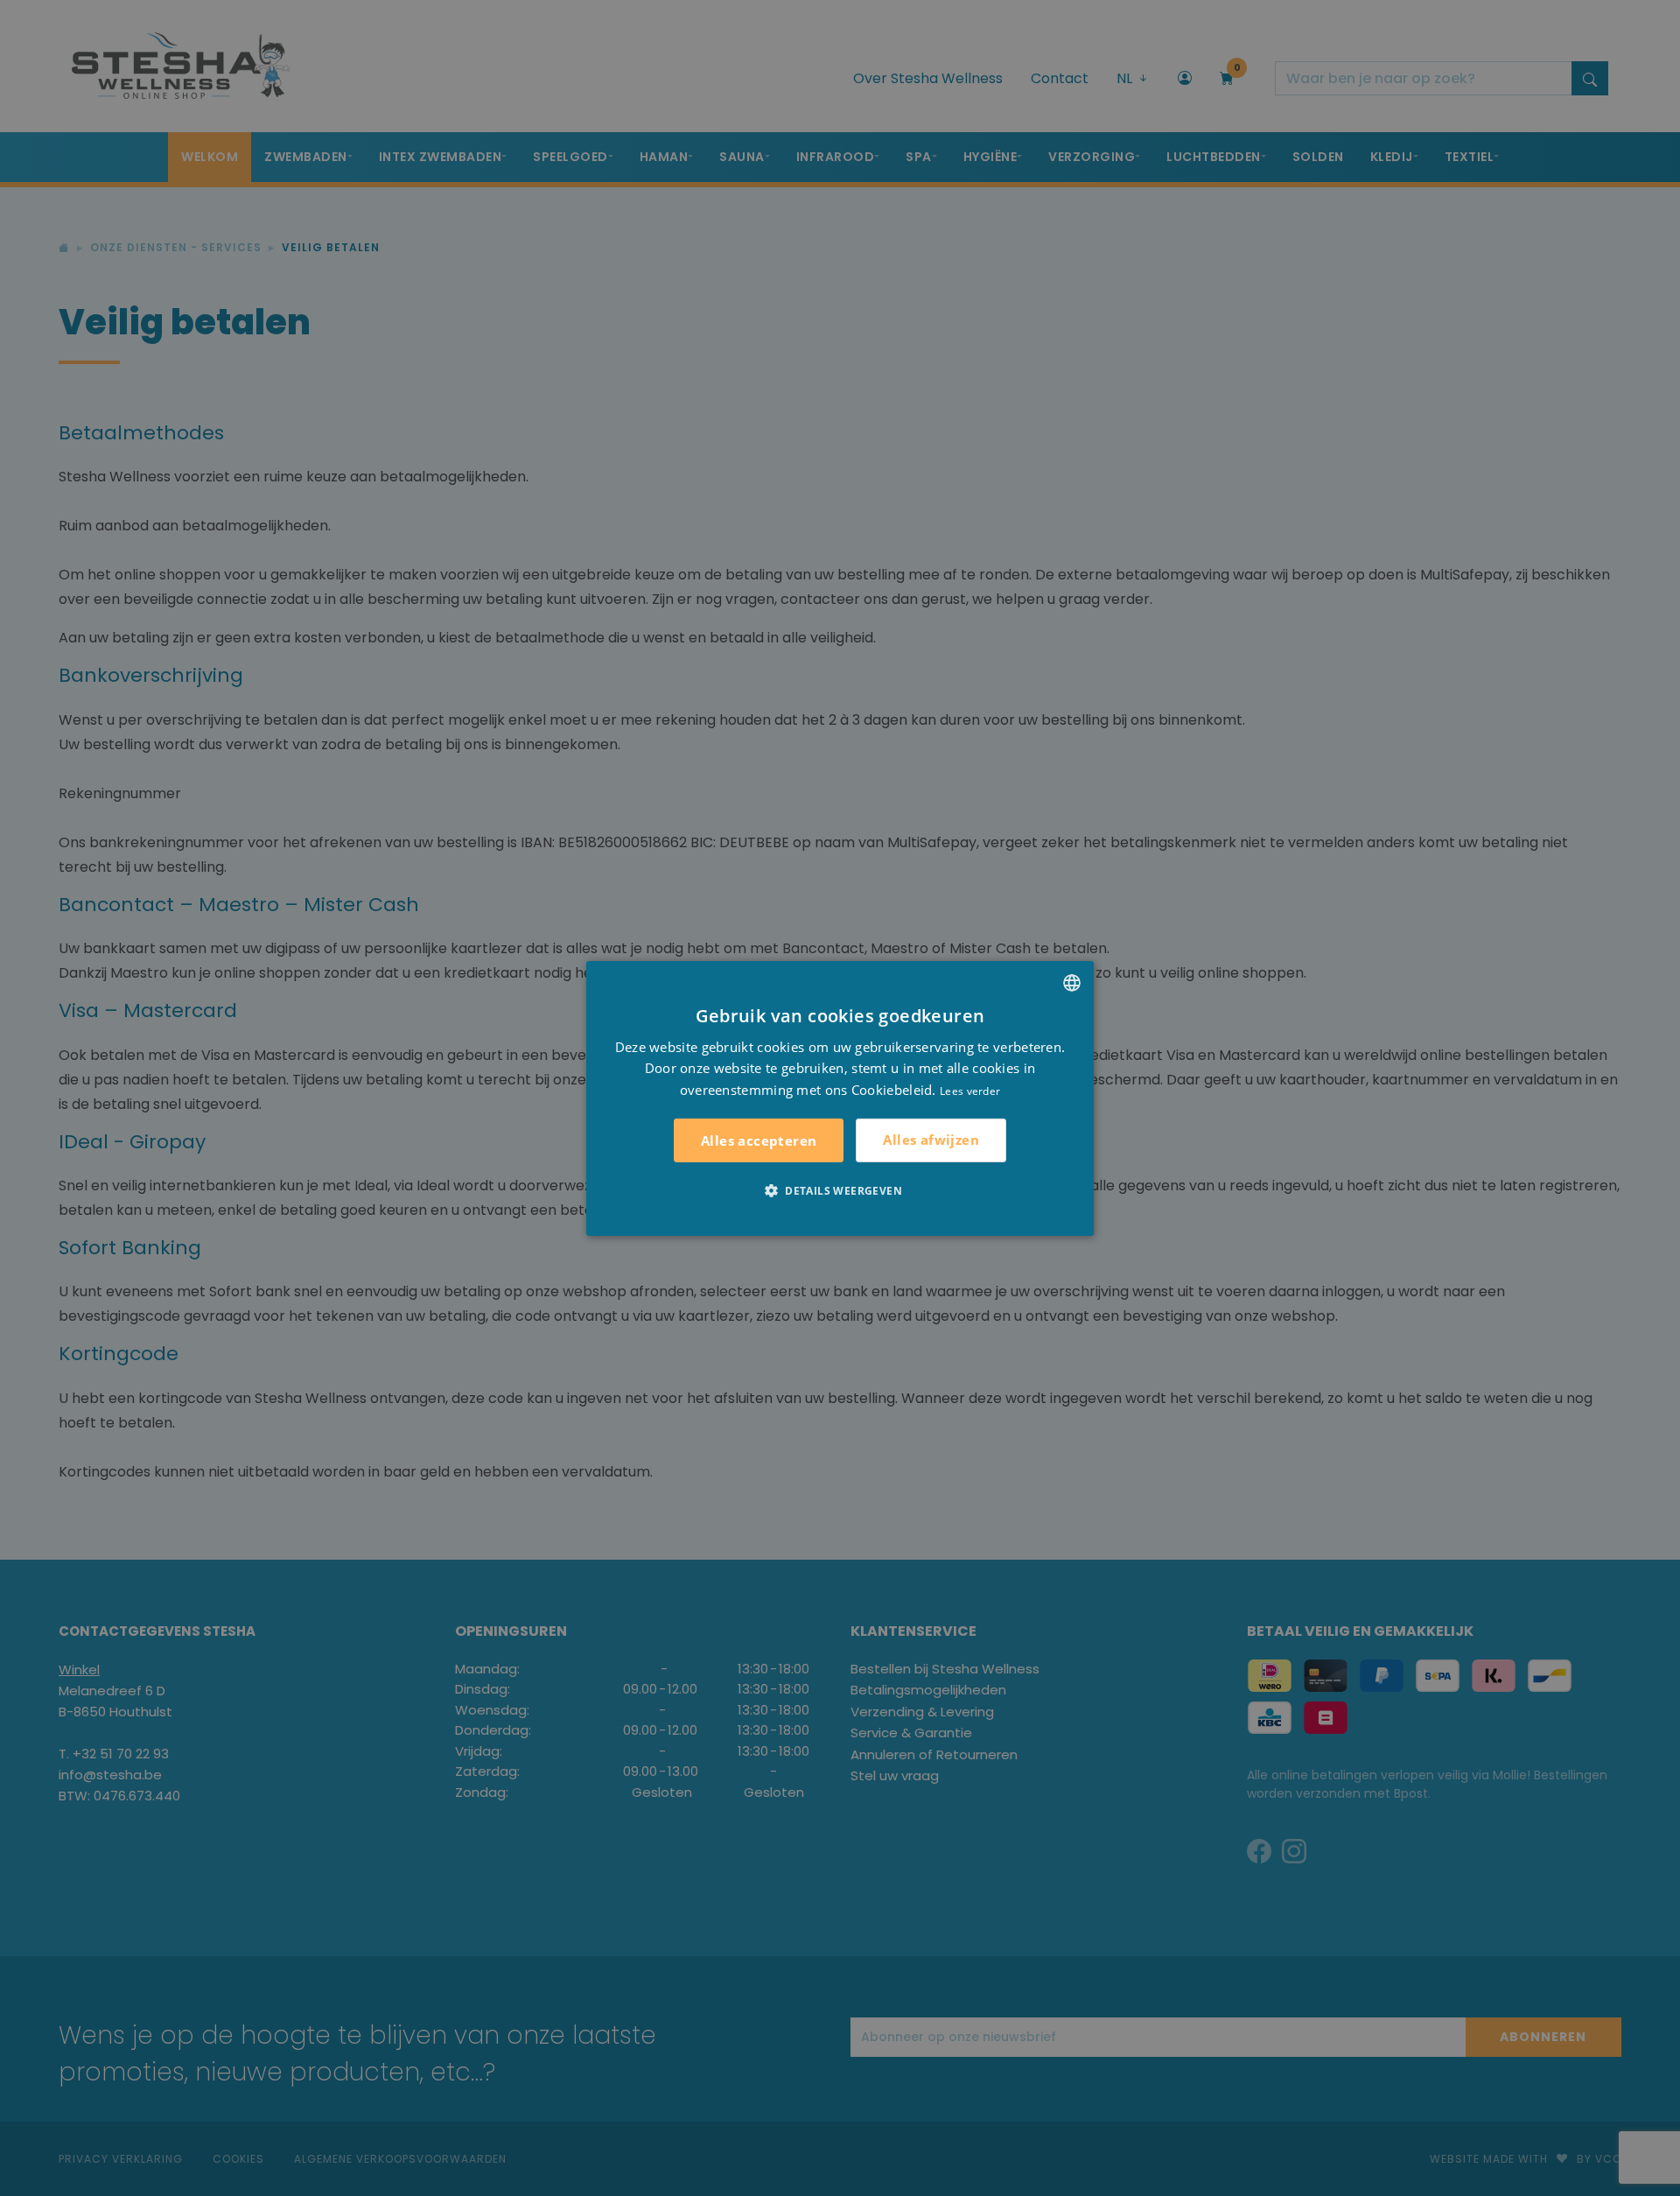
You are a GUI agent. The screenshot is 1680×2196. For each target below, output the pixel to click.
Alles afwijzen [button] (931, 1140)
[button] (840, 1190)
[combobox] (1072, 982)
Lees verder (970, 1091)
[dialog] (840, 1098)
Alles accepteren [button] (759, 1140)
